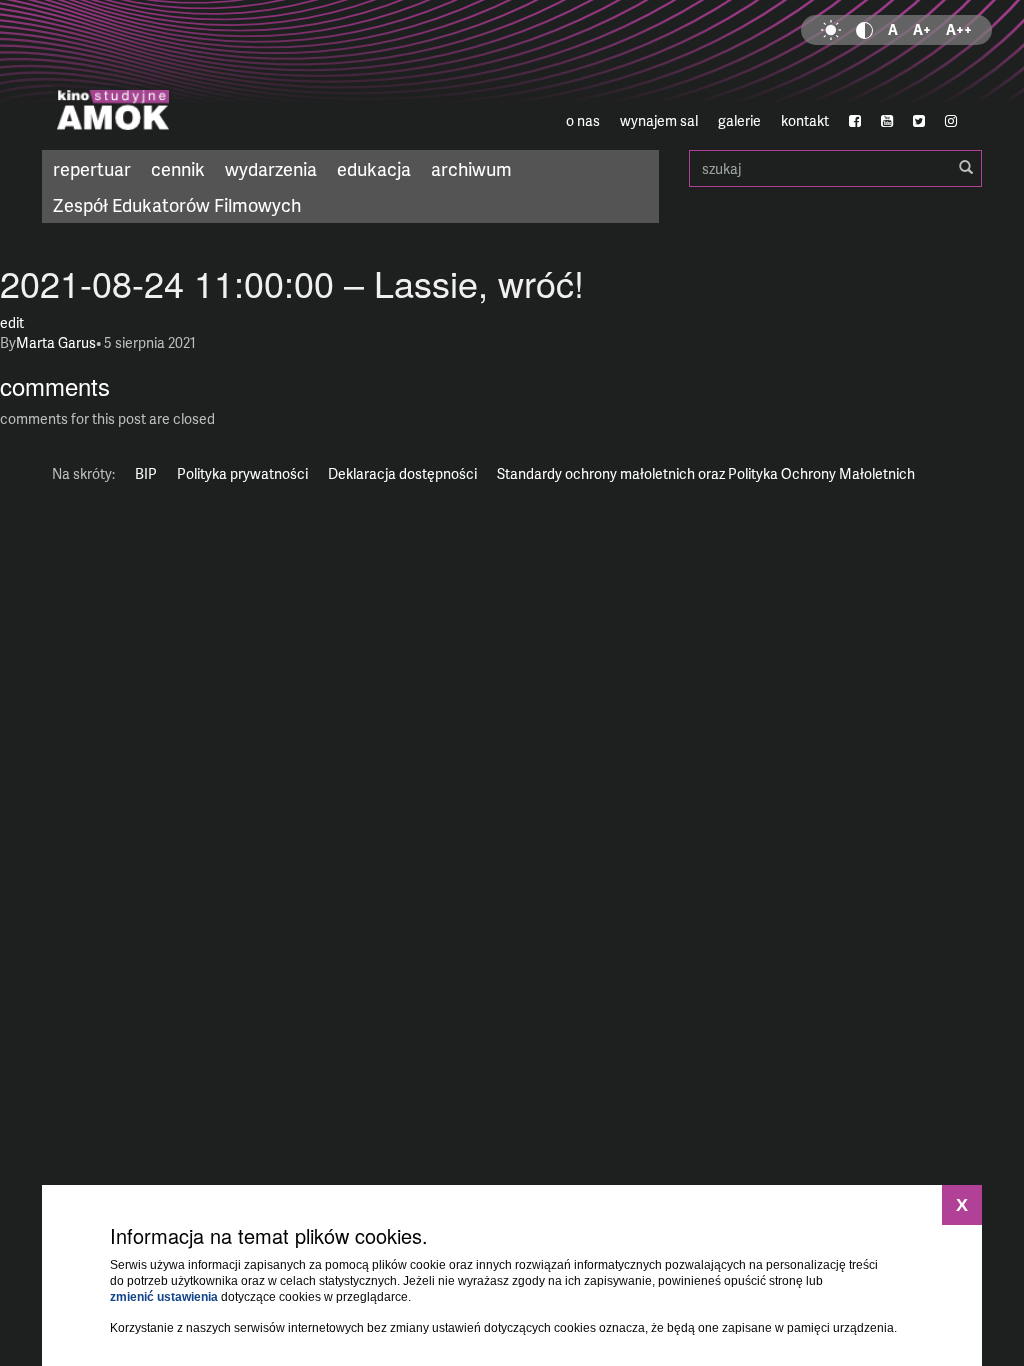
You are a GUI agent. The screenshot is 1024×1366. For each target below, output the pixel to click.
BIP (146, 473)
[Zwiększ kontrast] (864, 30)
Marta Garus (56, 342)
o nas (583, 120)
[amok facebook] (855, 121)
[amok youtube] (887, 121)
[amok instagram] (951, 121)
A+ (922, 29)
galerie (739, 120)
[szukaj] (966, 168)
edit (12, 322)
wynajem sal (659, 120)
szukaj (835, 168)
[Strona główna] (198, 75)
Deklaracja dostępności (402, 473)
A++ (959, 29)
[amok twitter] (919, 121)
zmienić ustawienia (164, 1297)
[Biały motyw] (831, 30)
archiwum (471, 168)
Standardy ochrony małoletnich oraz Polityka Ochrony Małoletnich (706, 473)
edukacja (374, 168)
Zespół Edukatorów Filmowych (177, 204)
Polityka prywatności (242, 473)
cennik (178, 168)
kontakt (805, 120)
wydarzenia (271, 168)
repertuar (92, 168)
